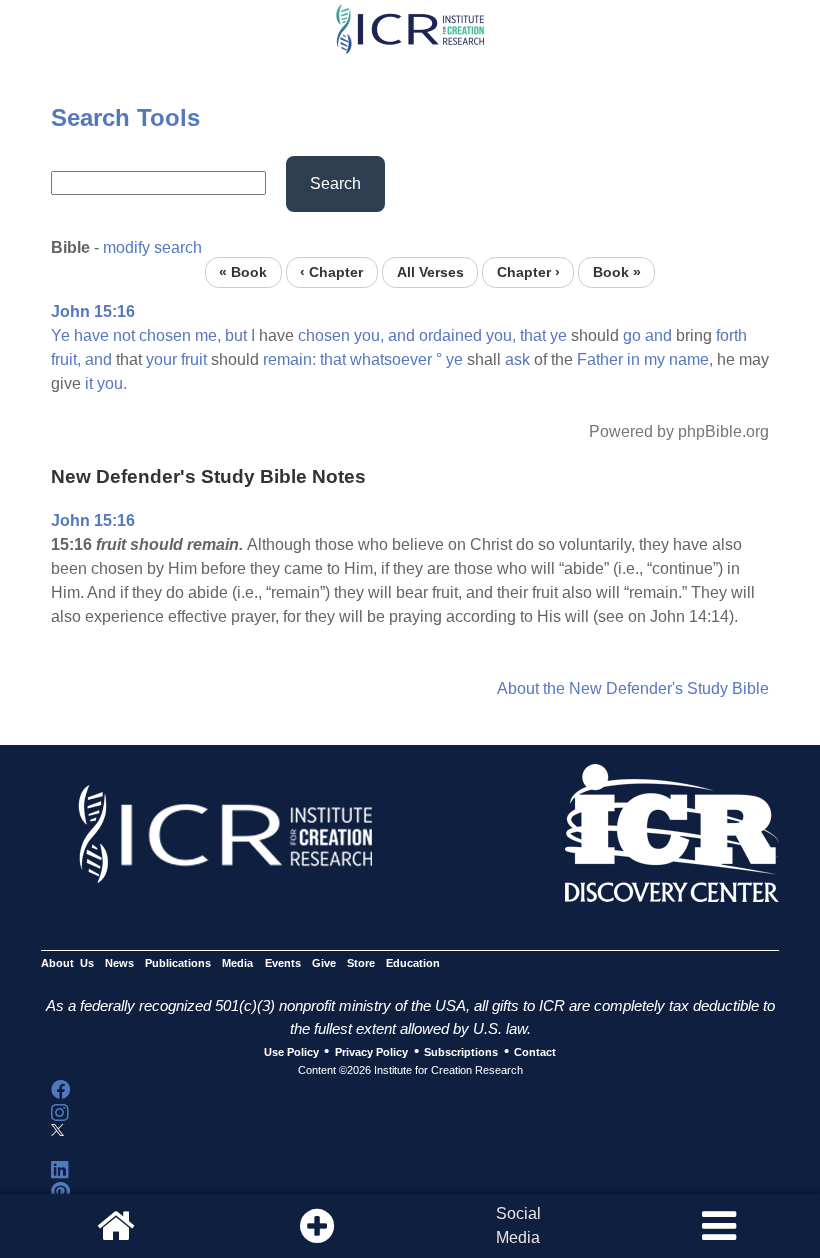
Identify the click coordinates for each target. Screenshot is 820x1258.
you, (369, 335)
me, (208, 335)
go (632, 335)
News (119, 963)
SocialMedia (518, 1225)
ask (517, 359)
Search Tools (125, 117)
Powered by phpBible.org (679, 431)
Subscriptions (461, 1052)
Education (413, 963)
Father (600, 359)
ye (558, 335)
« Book (243, 272)
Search (335, 183)
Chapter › (528, 272)
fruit (194, 359)
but (236, 335)
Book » (617, 272)
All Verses (430, 272)
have (91, 335)
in (633, 359)
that (533, 335)
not (124, 335)
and (401, 335)
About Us (67, 963)
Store (361, 963)
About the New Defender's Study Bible (633, 688)
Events (283, 963)
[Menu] (719, 1226)
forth (731, 335)
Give (324, 963)
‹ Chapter (331, 272)
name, (691, 359)
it (89, 383)
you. (112, 383)
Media (237, 963)
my (654, 359)
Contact (535, 1052)
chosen (165, 335)
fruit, (66, 359)
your (161, 359)
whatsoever (391, 359)
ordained (450, 335)
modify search (152, 247)
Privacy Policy (371, 1052)
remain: (289, 359)
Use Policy (291, 1052)
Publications (178, 963)
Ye (60, 335)
